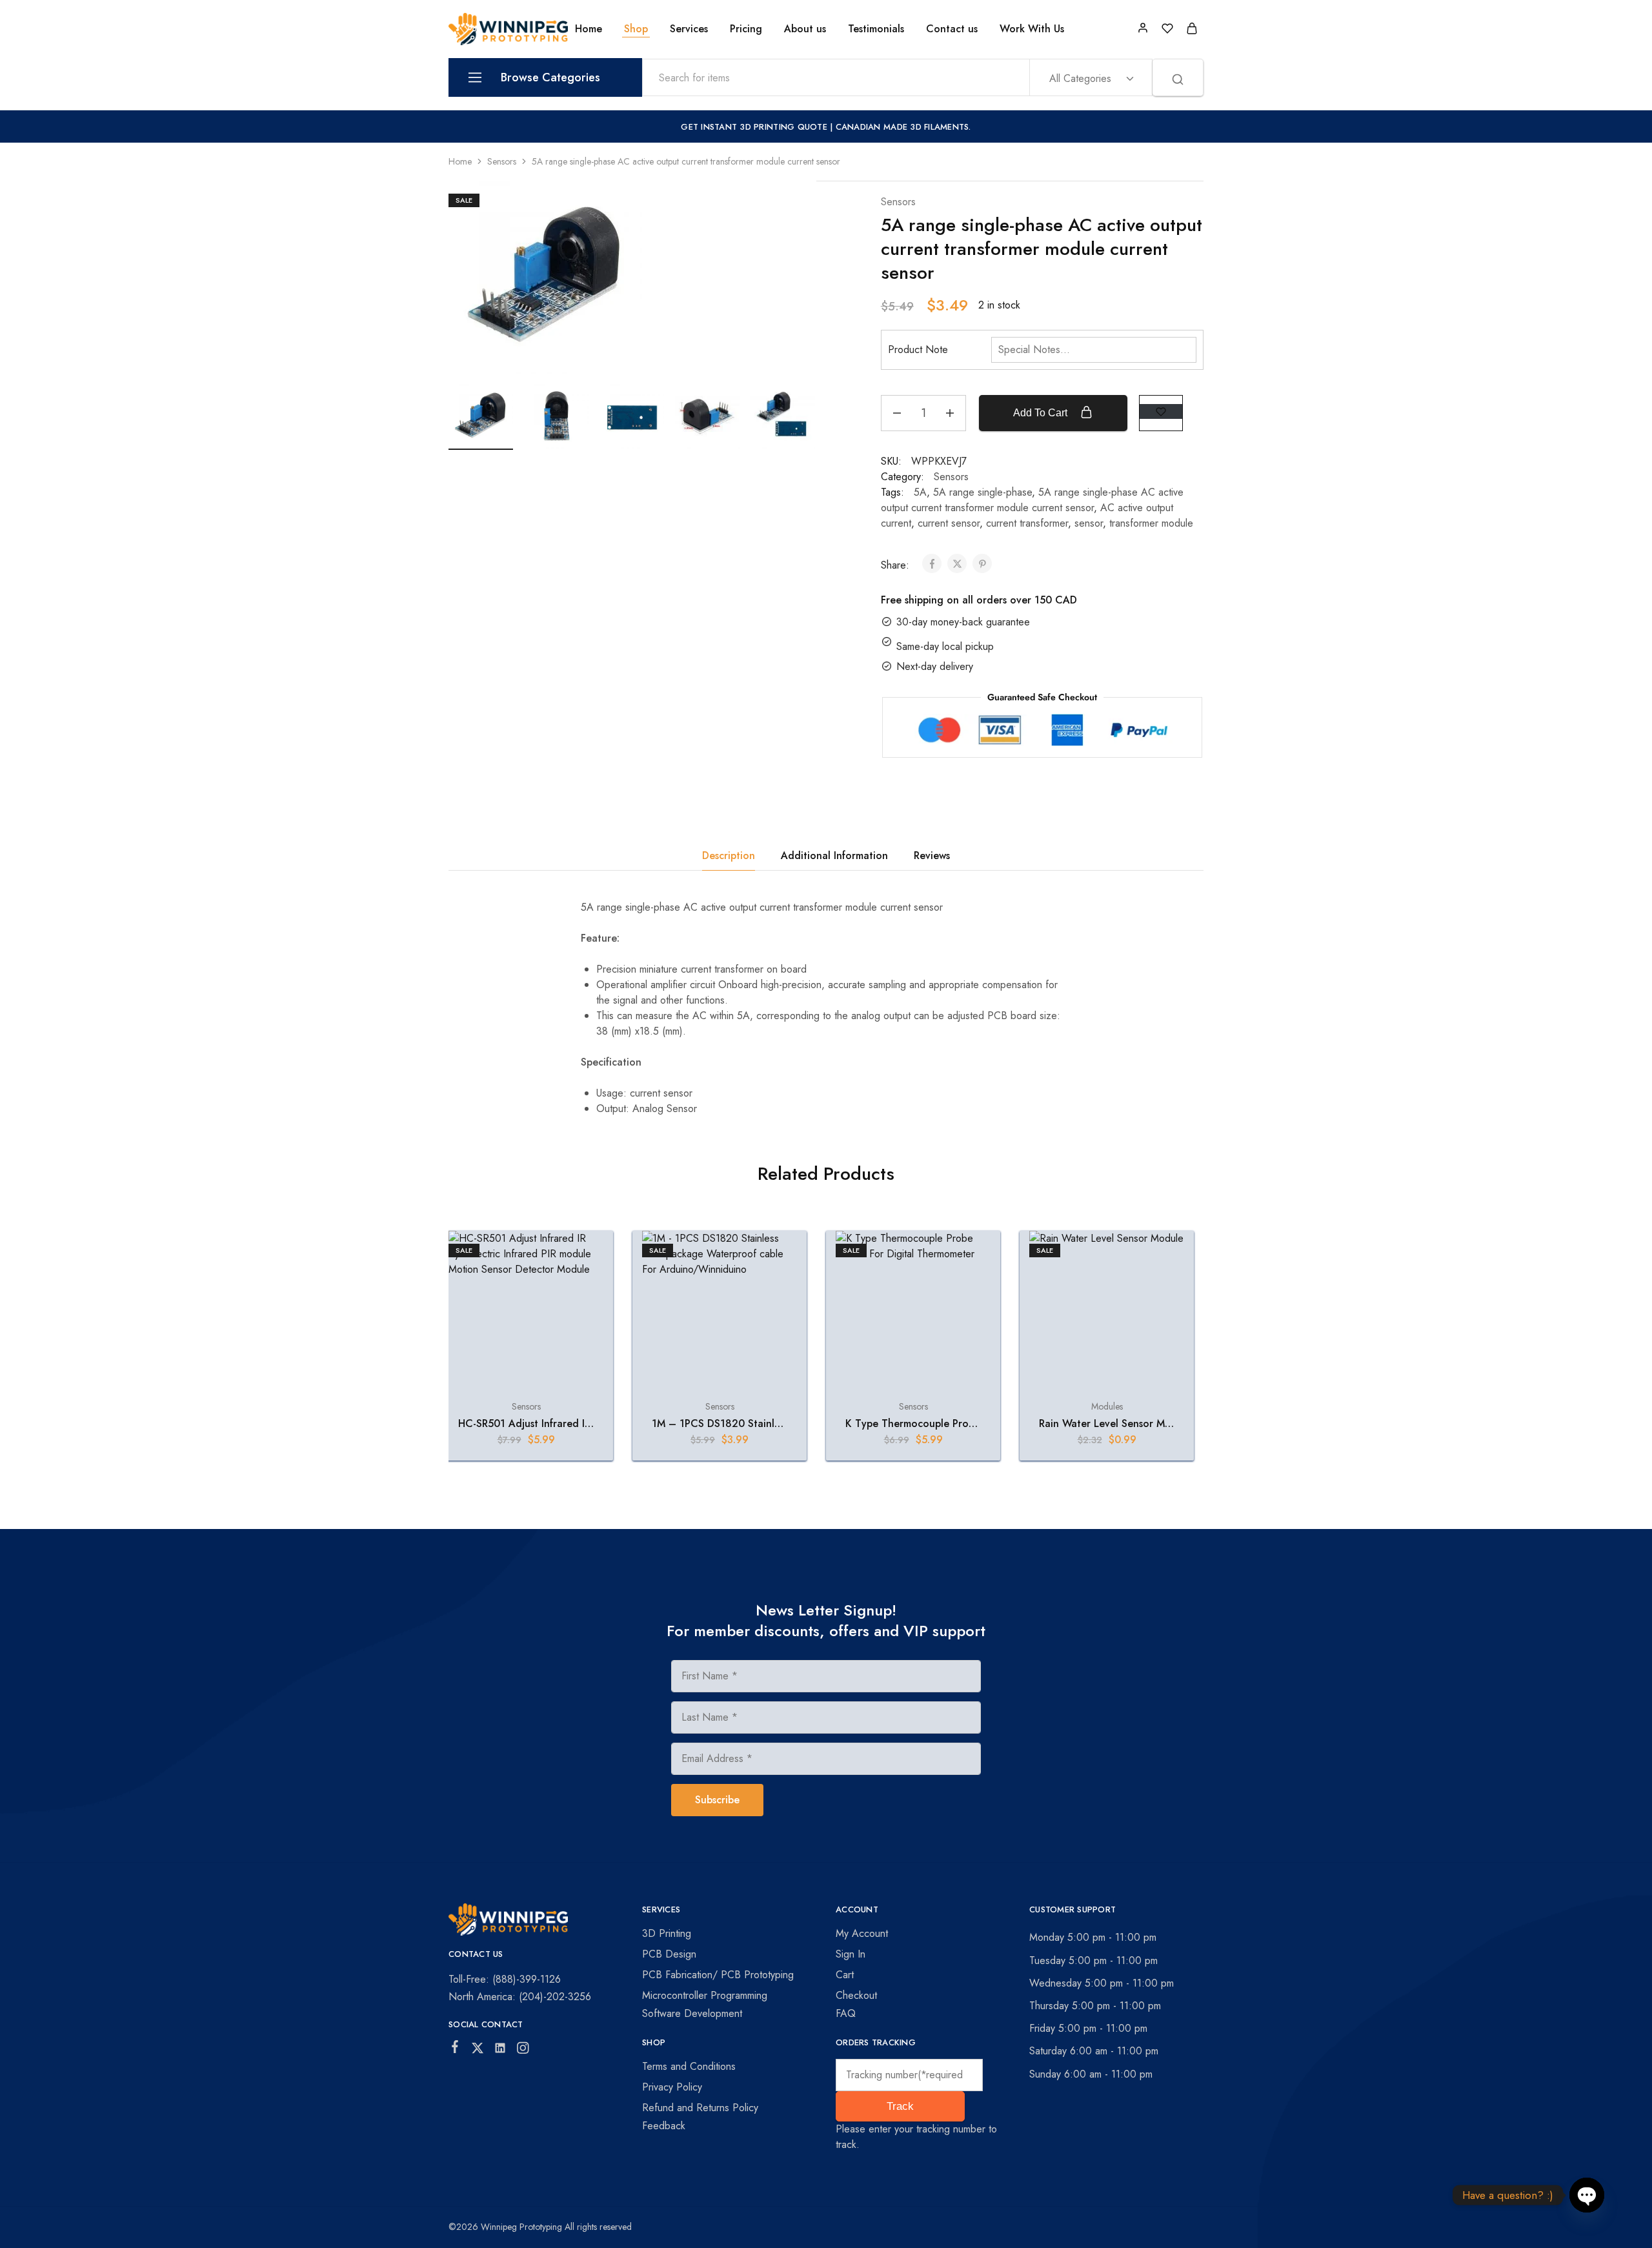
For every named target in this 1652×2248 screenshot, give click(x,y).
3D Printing (667, 1933)
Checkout (856, 1995)
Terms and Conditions (689, 2066)
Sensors (502, 161)
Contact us (952, 29)
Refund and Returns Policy (700, 2108)
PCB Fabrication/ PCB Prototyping (718, 1975)
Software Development (692, 2013)
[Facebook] (455, 2049)
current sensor (949, 523)
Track (900, 2106)
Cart (845, 1975)
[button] (526, 1379)
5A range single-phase (982, 492)
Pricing (746, 29)
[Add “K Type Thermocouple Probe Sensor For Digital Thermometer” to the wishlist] (969, 1257)
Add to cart (1042, 413)
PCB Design (669, 1954)
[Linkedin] (500, 2051)
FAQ (846, 2013)
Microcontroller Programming (705, 1995)
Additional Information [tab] (834, 856)
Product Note (918, 349)
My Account (862, 1933)
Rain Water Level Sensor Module (1115, 1423)
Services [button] (689, 29)
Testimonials (876, 29)
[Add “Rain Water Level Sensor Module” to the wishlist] (1163, 1257)
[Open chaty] (1587, 2189)
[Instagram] (523, 2051)
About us (805, 29)
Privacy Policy (672, 2087)
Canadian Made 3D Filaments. (903, 127)
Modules (1107, 1406)
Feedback (664, 2126)
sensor (1089, 523)
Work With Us (1032, 29)
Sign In (851, 1954)
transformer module (1151, 523)
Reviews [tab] (932, 856)
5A (920, 492)
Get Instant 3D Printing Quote (754, 127)
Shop (636, 29)
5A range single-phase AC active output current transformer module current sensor (1032, 500)
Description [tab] (729, 856)
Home (589, 29)
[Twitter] (478, 2051)
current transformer (1027, 523)
